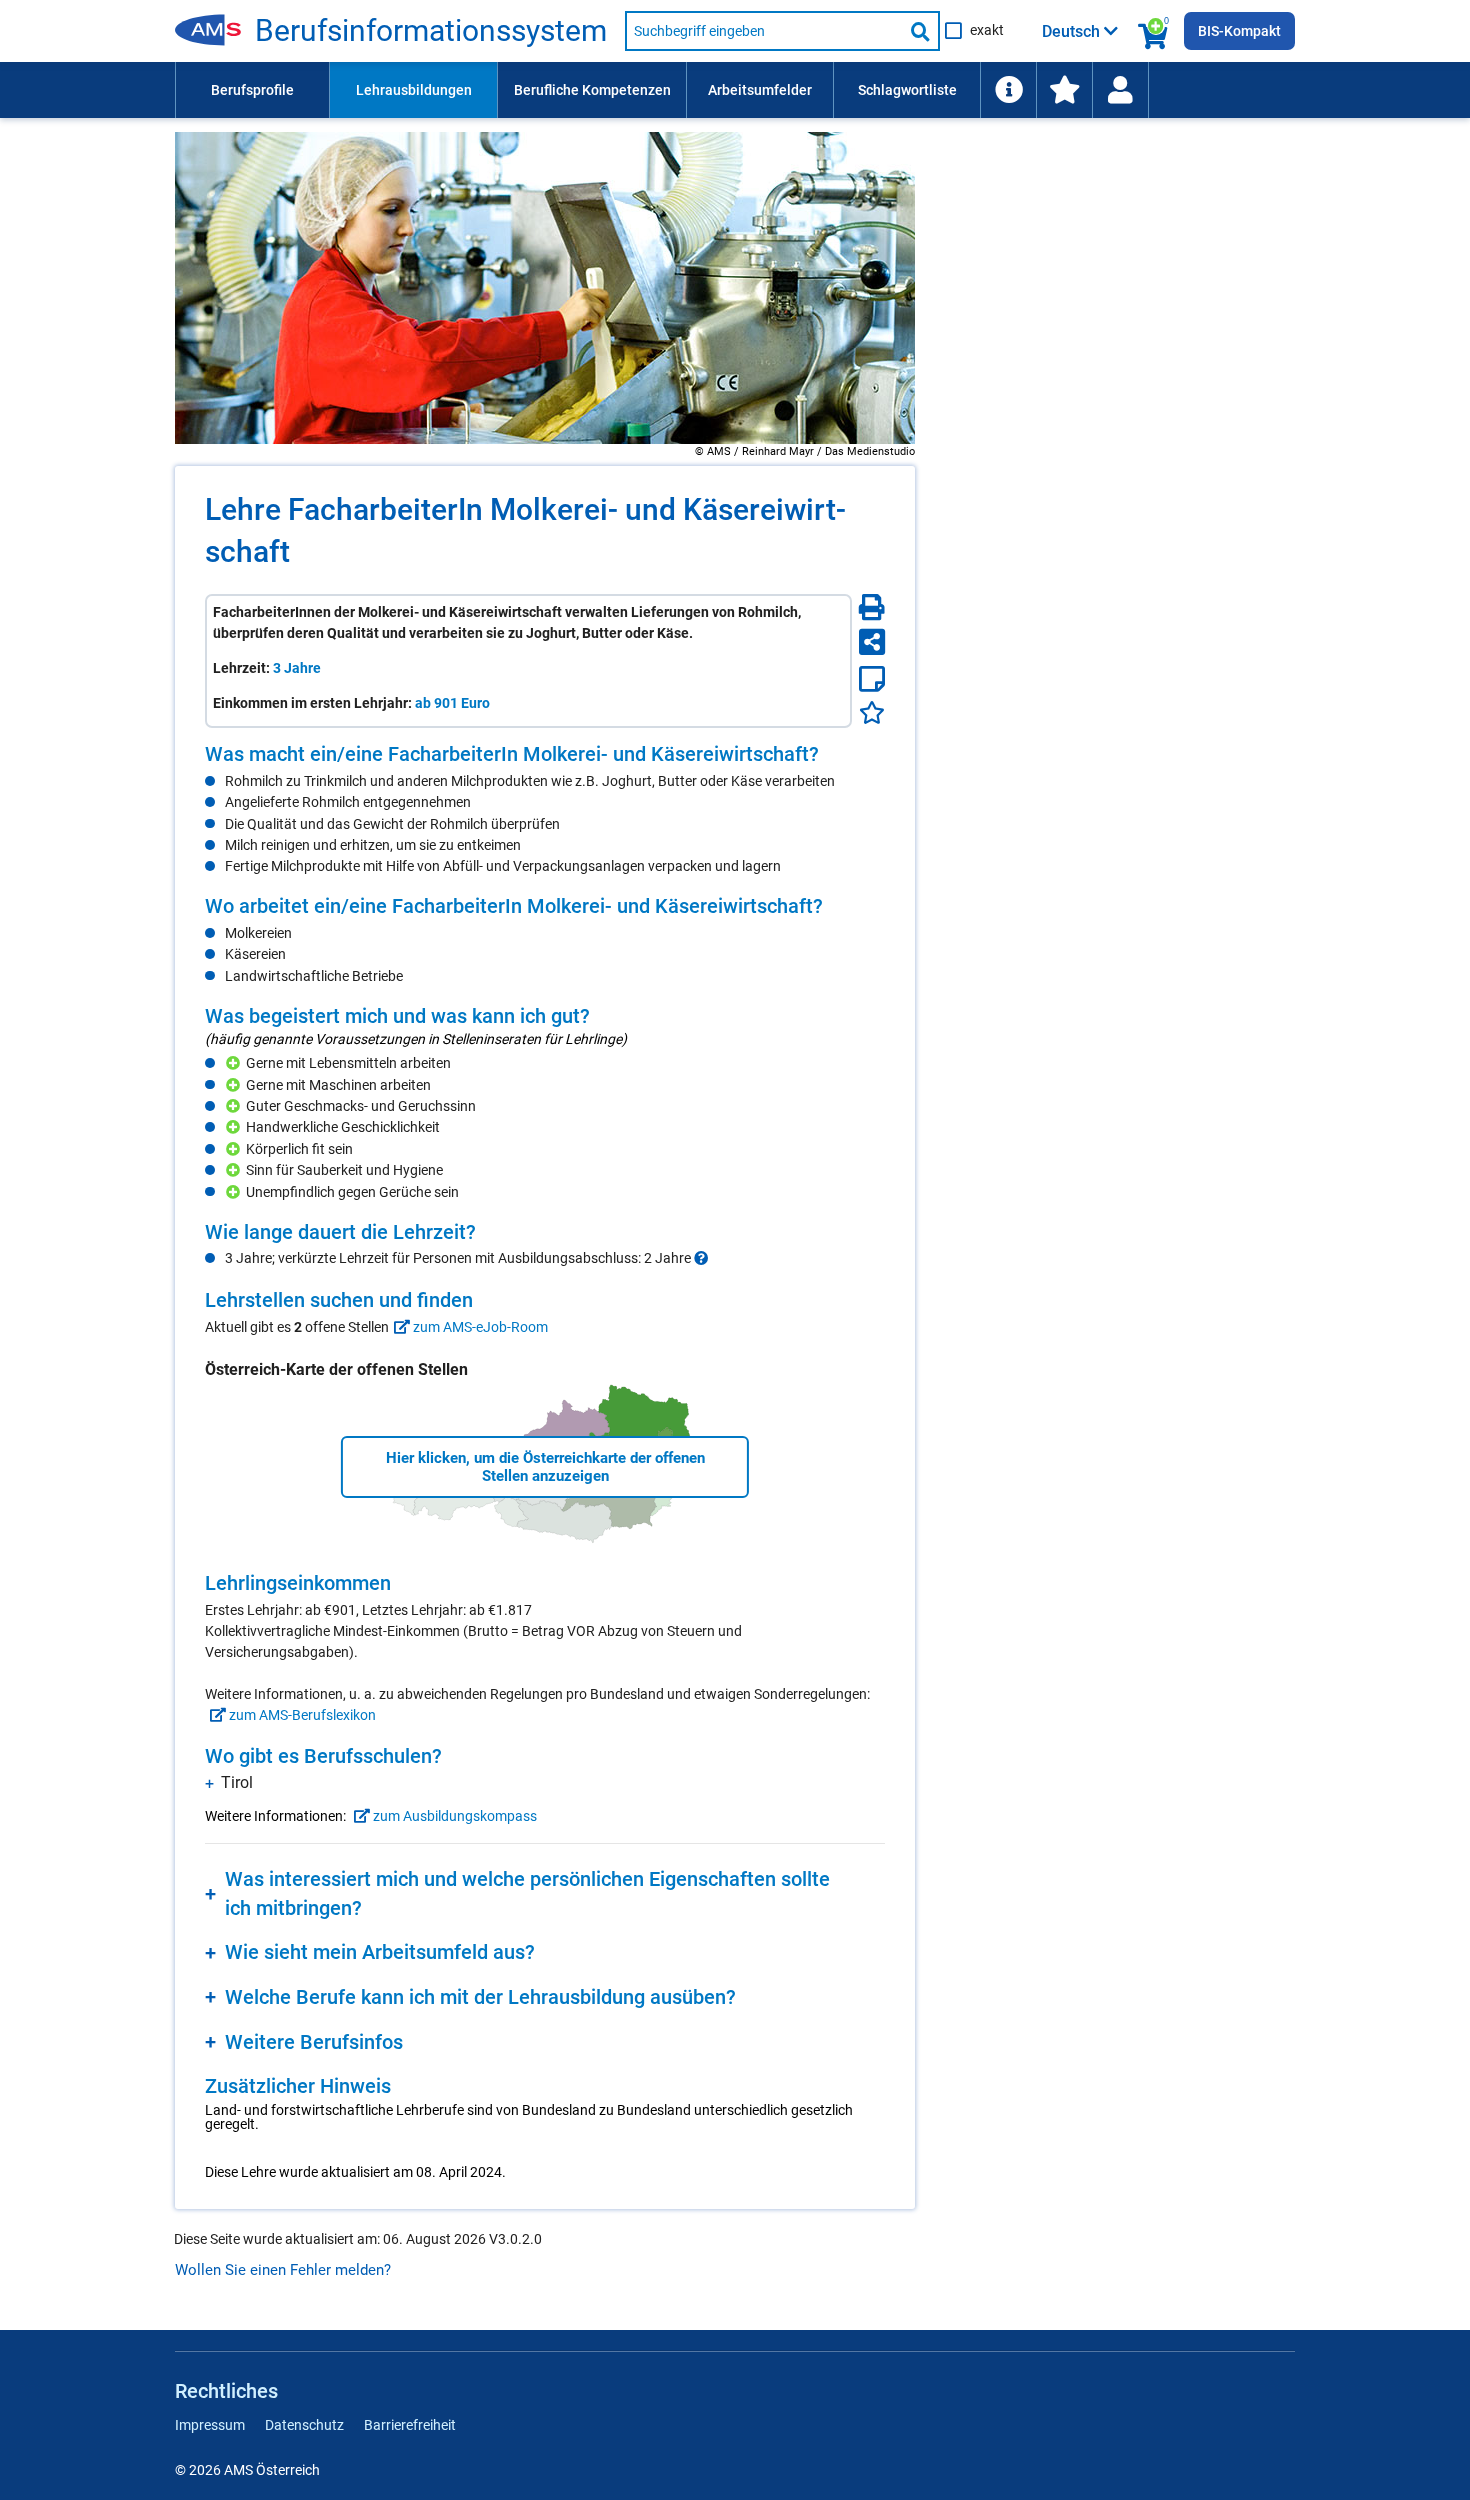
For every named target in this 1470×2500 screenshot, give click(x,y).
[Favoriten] (872, 712)
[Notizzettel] (872, 679)
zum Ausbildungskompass (453, 1816)
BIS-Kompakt (1239, 31)
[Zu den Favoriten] (1064, 90)
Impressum (210, 2425)
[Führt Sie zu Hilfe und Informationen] (1008, 90)
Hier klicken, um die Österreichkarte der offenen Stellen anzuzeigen (545, 1467)
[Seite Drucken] (872, 607)
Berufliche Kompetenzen (592, 90)
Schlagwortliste (907, 90)
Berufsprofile (252, 90)
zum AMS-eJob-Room (479, 1327)
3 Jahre (297, 668)
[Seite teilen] (872, 642)
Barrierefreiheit (410, 2425)
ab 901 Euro (452, 703)
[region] (545, 808)
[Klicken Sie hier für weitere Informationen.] (701, 1258)
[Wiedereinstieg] (1120, 90)
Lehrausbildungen (414, 90)
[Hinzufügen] (235, 1063)
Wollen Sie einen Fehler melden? (283, 2270)
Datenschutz (304, 2425)
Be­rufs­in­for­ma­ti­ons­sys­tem (431, 31)
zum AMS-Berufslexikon (301, 1715)
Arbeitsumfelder (760, 90)
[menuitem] (252, 90)
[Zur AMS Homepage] (215, 31)
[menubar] (735, 90)
